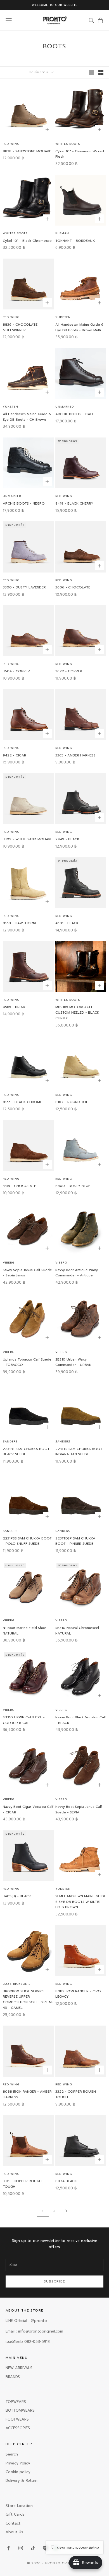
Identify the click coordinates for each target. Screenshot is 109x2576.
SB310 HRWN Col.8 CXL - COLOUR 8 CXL (24, 1720)
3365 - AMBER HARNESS (75, 755)
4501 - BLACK (67, 923)
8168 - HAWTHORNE (20, 923)
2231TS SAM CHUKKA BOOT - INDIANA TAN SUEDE (80, 1452)
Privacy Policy (18, 2463)
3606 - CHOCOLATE (73, 587)
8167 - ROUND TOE (72, 1102)
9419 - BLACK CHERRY (74, 503)
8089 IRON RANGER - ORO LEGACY (78, 1994)
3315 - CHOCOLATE (19, 1186)
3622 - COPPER (69, 671)
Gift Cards (15, 2514)
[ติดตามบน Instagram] (21, 2548)
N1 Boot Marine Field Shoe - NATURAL (26, 1631)
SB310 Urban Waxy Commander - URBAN (73, 1362)
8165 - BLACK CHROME (22, 1102)
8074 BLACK (66, 2181)
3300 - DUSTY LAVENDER (24, 587)
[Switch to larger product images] (91, 72)
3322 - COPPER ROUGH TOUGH (76, 2094)
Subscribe (55, 2281)
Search (12, 2454)
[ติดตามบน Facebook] (8, 2548)
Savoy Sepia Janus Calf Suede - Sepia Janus (27, 1273)
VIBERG (9, 1263)
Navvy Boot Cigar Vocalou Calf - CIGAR (28, 1809)
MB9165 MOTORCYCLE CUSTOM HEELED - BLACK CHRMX (77, 1013)
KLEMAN (62, 233)
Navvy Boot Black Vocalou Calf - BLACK (81, 1720)
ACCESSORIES (18, 2428)
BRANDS (13, 2377)
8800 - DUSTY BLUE (73, 1186)
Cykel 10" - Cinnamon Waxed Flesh (80, 154)
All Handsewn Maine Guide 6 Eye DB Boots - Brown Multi (79, 327)
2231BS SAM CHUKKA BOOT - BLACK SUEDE (28, 1452)
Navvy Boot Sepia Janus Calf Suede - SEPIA (79, 1809)
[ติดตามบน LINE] (45, 2548)
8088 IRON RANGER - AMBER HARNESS (27, 2094)
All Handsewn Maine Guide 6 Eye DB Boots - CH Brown (27, 417)
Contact (13, 2523)
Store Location (19, 2506)
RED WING (11, 144)
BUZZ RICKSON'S (17, 1984)
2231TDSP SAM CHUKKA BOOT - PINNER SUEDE (75, 1541)
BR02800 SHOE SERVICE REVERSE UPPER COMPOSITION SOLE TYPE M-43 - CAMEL (28, 1999)
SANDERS (10, 1441)
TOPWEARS (16, 2402)
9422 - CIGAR (15, 755)
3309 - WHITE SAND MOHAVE (28, 839)
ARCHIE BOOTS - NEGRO (24, 503)
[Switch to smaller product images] (101, 72)
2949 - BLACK (67, 839)
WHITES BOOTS (68, 144)
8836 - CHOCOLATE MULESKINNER (20, 327)
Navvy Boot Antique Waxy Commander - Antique (77, 1273)
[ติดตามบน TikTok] (33, 2548)
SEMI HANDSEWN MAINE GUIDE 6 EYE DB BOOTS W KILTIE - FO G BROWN (81, 1902)
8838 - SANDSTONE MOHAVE (27, 151)
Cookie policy (18, 2472)
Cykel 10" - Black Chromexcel (28, 241)
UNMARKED (65, 407)
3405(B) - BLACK (17, 1896)
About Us (14, 2532)
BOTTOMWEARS (20, 2410)
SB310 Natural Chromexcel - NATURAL (79, 1631)
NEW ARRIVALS (19, 2368)
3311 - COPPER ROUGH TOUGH (22, 2184)
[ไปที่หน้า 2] (66, 2211)
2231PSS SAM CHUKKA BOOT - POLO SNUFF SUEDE (27, 1541)
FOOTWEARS (17, 2419)
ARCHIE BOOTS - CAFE (75, 414)
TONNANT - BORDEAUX (75, 241)
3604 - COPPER (16, 671)
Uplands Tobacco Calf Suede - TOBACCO (27, 1362)
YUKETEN (63, 317)
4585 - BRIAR (14, 1007)
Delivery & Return (22, 2481)
